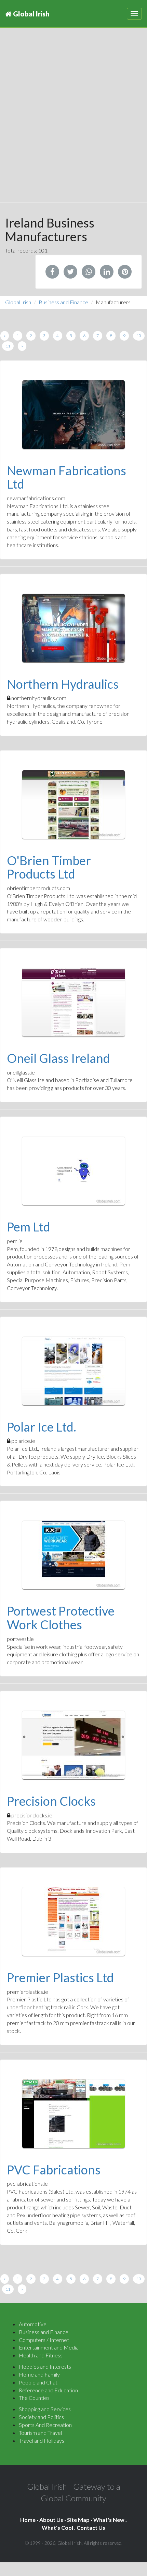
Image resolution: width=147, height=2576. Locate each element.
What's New (109, 2520)
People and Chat (38, 2382)
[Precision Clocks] (73, 1745)
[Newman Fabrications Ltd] (73, 415)
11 (8, 346)
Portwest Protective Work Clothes (61, 1618)
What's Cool (57, 2528)
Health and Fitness (41, 2355)
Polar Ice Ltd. (42, 1427)
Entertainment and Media (49, 2347)
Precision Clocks (51, 1801)
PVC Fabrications (54, 2170)
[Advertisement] (73, 122)
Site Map (78, 2520)
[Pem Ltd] (73, 1171)
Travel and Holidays (42, 2440)
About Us (51, 2520)
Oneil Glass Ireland (58, 1058)
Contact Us (91, 2528)
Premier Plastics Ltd (60, 1977)
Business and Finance (63, 302)
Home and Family (39, 2374)
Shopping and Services (45, 2409)
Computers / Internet (44, 2340)
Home (28, 2520)
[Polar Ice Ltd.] (73, 1371)
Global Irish (30, 14)
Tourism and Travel (40, 2433)
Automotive (33, 2324)
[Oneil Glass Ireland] (73, 1002)
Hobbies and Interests (45, 2366)
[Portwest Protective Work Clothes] (73, 1555)
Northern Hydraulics (63, 684)
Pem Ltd (29, 1227)
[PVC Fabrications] (73, 2114)
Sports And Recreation (45, 2425)
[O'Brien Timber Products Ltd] (73, 805)
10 (139, 336)
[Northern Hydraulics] (73, 628)
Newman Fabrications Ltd (66, 477)
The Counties (34, 2398)
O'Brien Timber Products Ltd (49, 867)
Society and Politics (41, 2417)
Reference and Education (48, 2390)
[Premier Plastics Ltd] (73, 1922)
